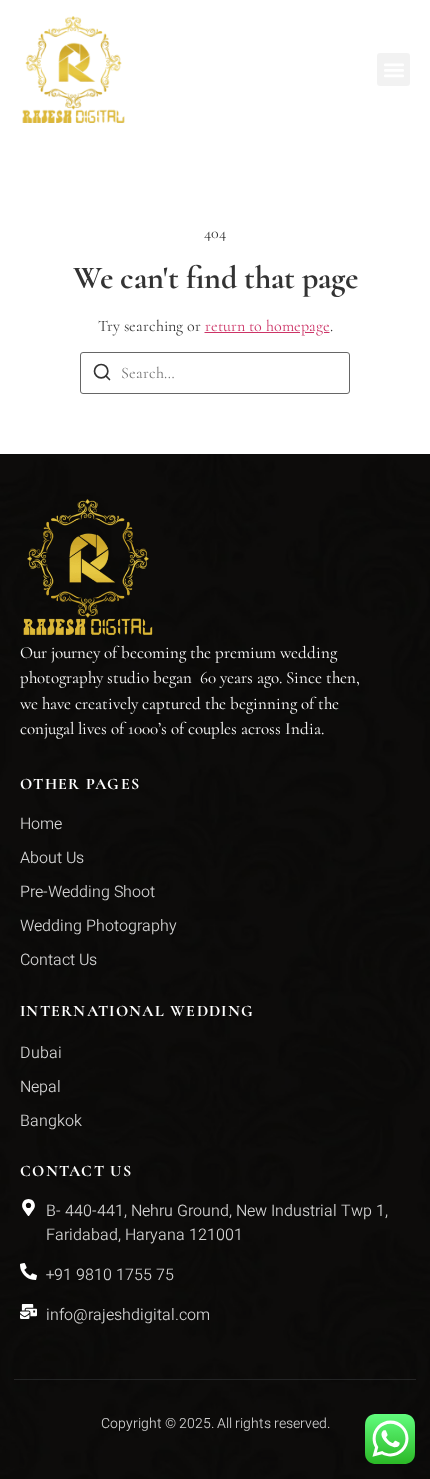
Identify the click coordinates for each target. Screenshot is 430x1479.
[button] (393, 69)
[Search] (102, 375)
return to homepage (267, 326)
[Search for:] (215, 373)
